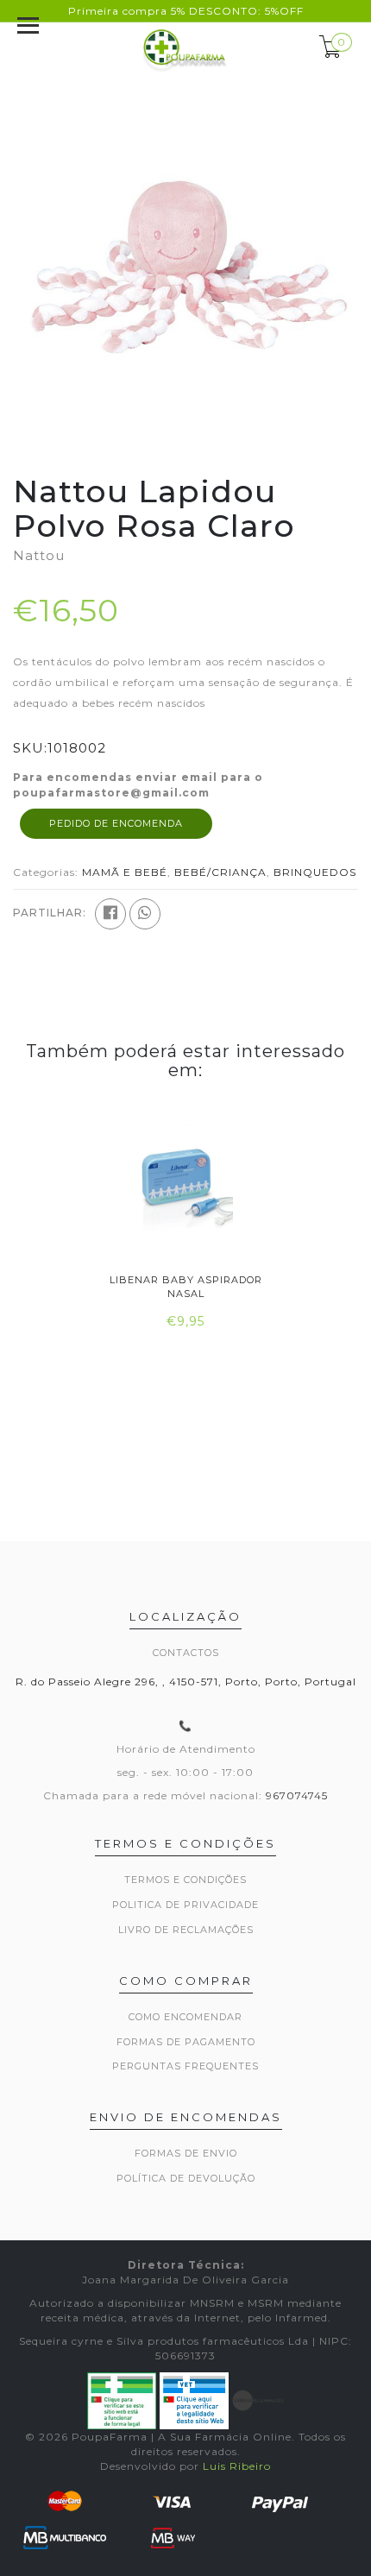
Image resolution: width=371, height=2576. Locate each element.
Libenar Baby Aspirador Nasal (186, 1286)
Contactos (186, 1653)
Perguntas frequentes (185, 2066)
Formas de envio (186, 2153)
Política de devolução (186, 2178)
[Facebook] (110, 914)
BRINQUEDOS (315, 872)
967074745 (297, 1795)
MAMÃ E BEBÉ (125, 872)
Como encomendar (185, 2017)
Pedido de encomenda (116, 823)
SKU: (30, 748)
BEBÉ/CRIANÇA (220, 872)
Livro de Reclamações (186, 1930)
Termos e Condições (185, 1880)
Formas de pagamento (186, 2042)
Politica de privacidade (185, 1905)
